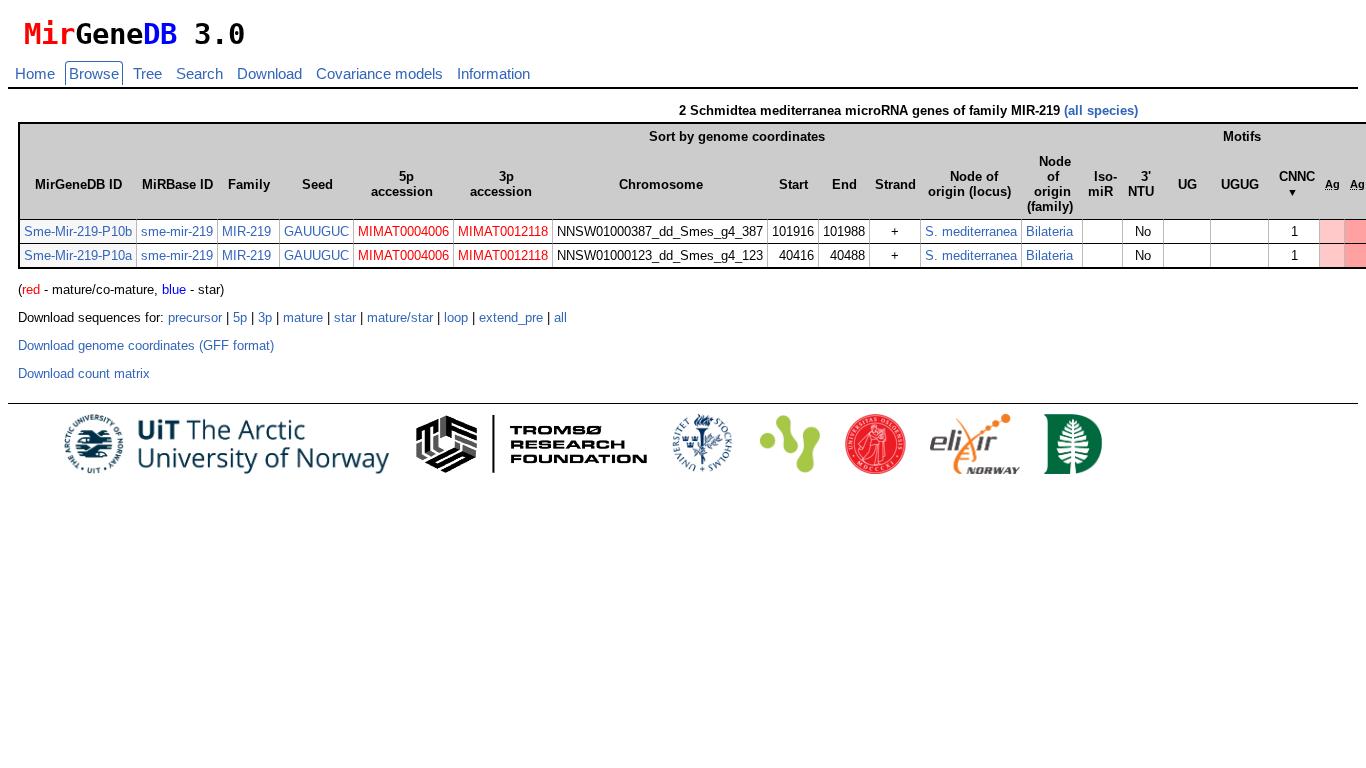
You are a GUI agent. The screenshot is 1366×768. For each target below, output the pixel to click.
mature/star (400, 317)
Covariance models (379, 73)
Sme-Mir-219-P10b (78, 231)
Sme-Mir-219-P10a (78, 255)
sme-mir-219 (177, 231)
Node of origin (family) (1050, 184)
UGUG (1240, 184)
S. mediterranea (971, 231)
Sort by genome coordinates (737, 136)
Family (249, 184)
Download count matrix (84, 373)
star (345, 317)
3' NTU (1141, 184)
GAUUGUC (316, 231)
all (560, 317)
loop (456, 317)
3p (265, 317)
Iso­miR (1102, 184)
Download (269, 73)
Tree (147, 73)
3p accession (501, 184)
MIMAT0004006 (403, 231)
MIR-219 (246, 231)
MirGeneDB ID (78, 184)
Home (35, 73)
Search (199, 73)
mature (303, 317)
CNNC (1297, 183)
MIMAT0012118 (503, 231)
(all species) (1101, 110)
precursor (195, 317)
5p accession (402, 184)
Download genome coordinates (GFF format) (146, 345)
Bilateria (1049, 231)
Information (493, 73)
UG (1187, 184)
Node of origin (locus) (969, 184)
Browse (94, 73)
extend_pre (511, 317)
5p (240, 317)
